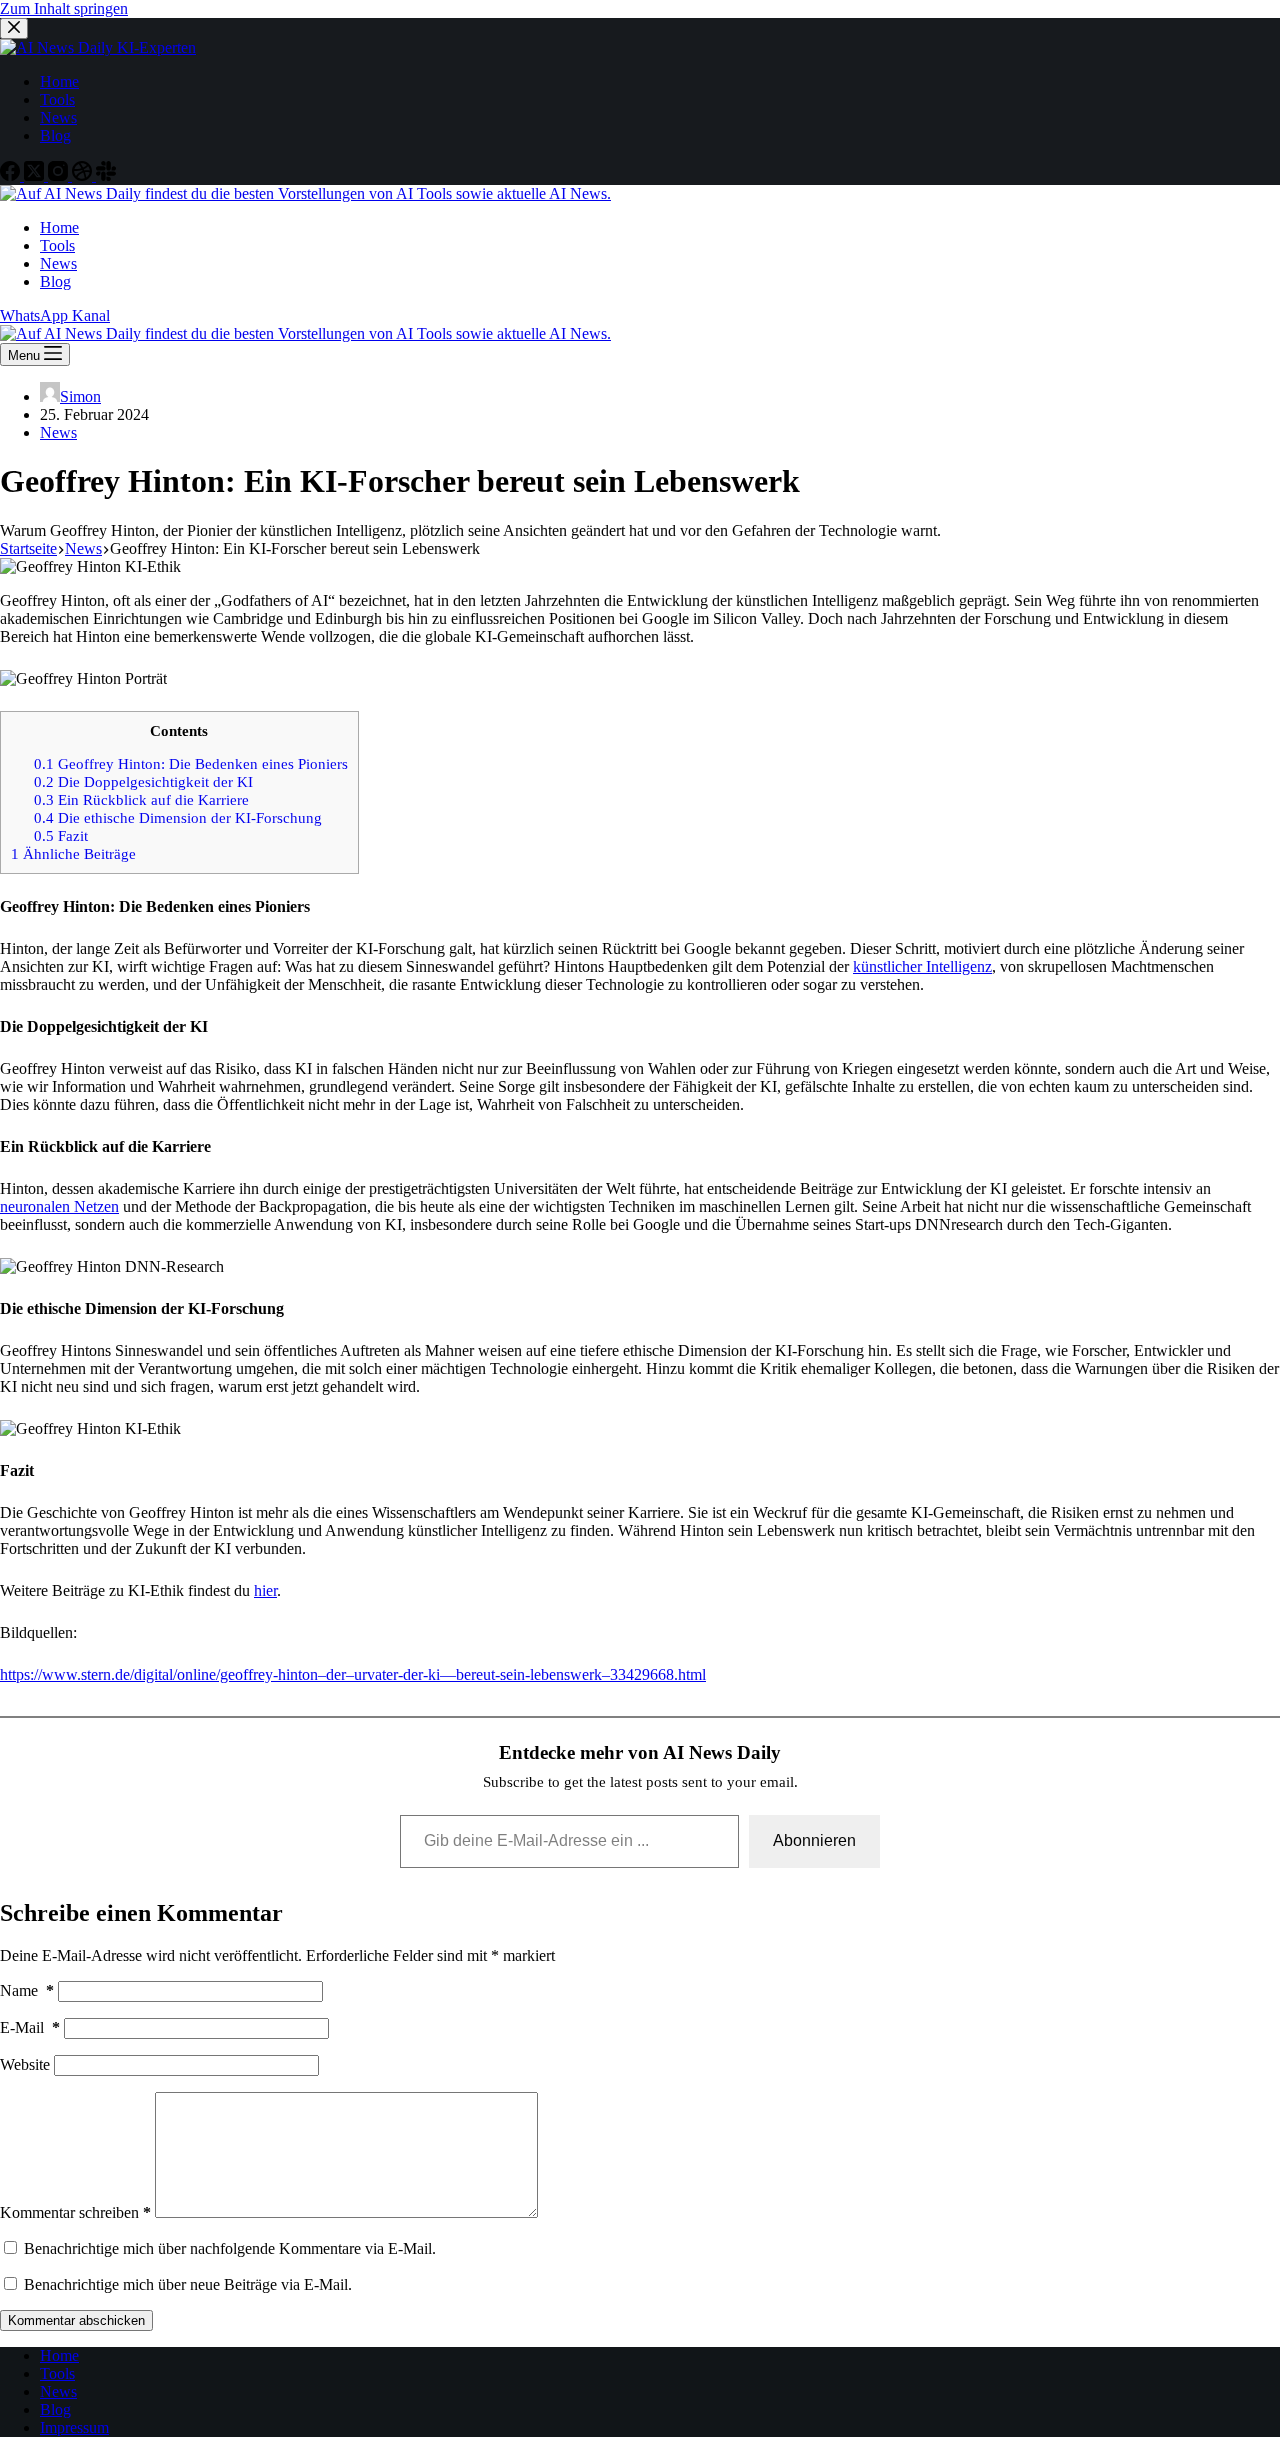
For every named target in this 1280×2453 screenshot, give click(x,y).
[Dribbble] (84, 175)
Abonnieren (814, 1840)
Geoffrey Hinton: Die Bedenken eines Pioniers (191, 763)
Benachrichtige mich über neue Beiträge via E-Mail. (188, 2284)
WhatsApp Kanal (55, 315)
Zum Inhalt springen (64, 8)
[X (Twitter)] (36, 175)
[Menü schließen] (14, 28)
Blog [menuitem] (55, 135)
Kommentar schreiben (75, 2212)
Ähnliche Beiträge (73, 853)
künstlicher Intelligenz (922, 966)
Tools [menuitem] (57, 99)
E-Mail (30, 2027)
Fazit (61, 835)
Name (27, 1990)
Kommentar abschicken (76, 2320)
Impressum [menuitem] (74, 2427)
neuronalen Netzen (59, 1206)
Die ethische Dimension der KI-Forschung (178, 817)
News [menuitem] (58, 117)
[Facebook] (12, 175)
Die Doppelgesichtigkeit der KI (143, 781)
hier (265, 1590)
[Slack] (106, 175)
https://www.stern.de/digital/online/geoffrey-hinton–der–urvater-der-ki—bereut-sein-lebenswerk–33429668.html (353, 1674)
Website (25, 2064)
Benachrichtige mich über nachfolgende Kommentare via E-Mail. (230, 2248)
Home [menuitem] (59, 81)
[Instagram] (60, 175)
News (58, 432)
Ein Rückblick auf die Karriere (141, 799)
